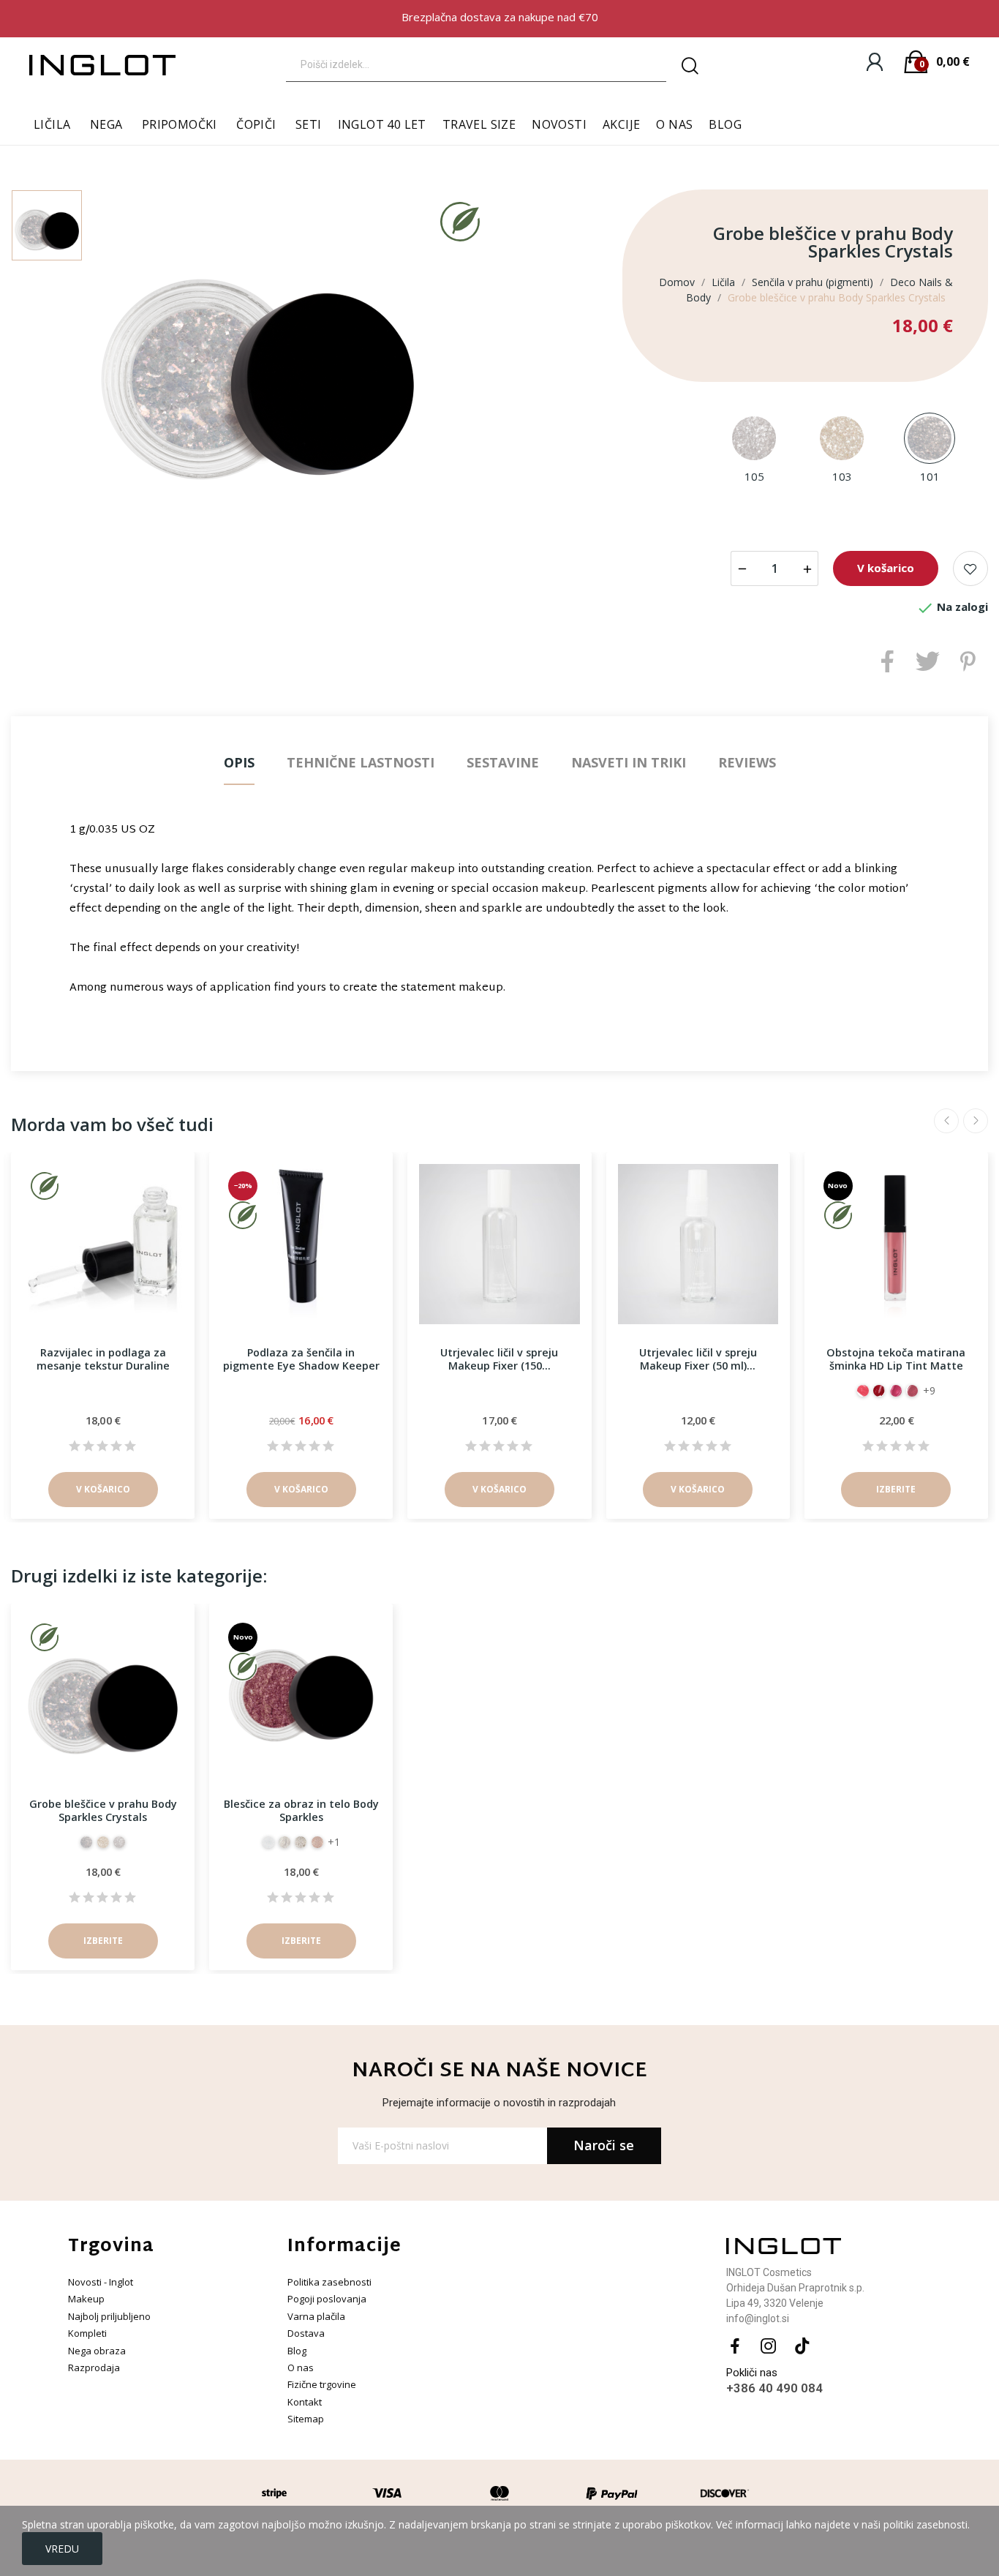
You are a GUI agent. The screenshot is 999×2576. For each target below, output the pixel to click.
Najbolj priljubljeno (109, 2316)
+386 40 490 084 (774, 2388)
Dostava (306, 2333)
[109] (317, 1842)
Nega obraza (97, 2351)
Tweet (928, 661)
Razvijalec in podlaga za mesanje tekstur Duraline (103, 1359)
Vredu (62, 2549)
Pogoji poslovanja (327, 2299)
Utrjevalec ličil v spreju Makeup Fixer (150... (499, 1359)
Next (976, 1121)
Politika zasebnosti (329, 2282)
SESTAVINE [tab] (503, 762)
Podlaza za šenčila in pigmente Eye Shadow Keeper (301, 1359)
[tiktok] (802, 2347)
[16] (912, 1391)
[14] (896, 1391)
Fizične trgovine (322, 2384)
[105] (754, 439)
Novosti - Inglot (101, 2282)
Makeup (86, 2299)
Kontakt (305, 2402)
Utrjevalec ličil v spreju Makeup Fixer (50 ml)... (698, 1359)
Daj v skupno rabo (887, 661)
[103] (842, 439)
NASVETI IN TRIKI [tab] (629, 762)
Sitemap (306, 2419)
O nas (301, 2367)
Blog (297, 2351)
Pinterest (968, 661)
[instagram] (769, 2347)
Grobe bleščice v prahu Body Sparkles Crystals (103, 1810)
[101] (930, 439)
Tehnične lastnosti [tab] (361, 762)
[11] (863, 1391)
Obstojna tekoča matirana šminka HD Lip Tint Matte (896, 1359)
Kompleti (87, 2333)
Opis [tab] (239, 762)
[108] (301, 1842)
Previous (946, 1121)
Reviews (747, 762)
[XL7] (268, 1842)
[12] (879, 1391)
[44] (284, 1842)
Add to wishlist (970, 568)
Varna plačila (316, 2316)
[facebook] (735, 2347)
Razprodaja (94, 2367)
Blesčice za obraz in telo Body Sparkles (301, 1810)
